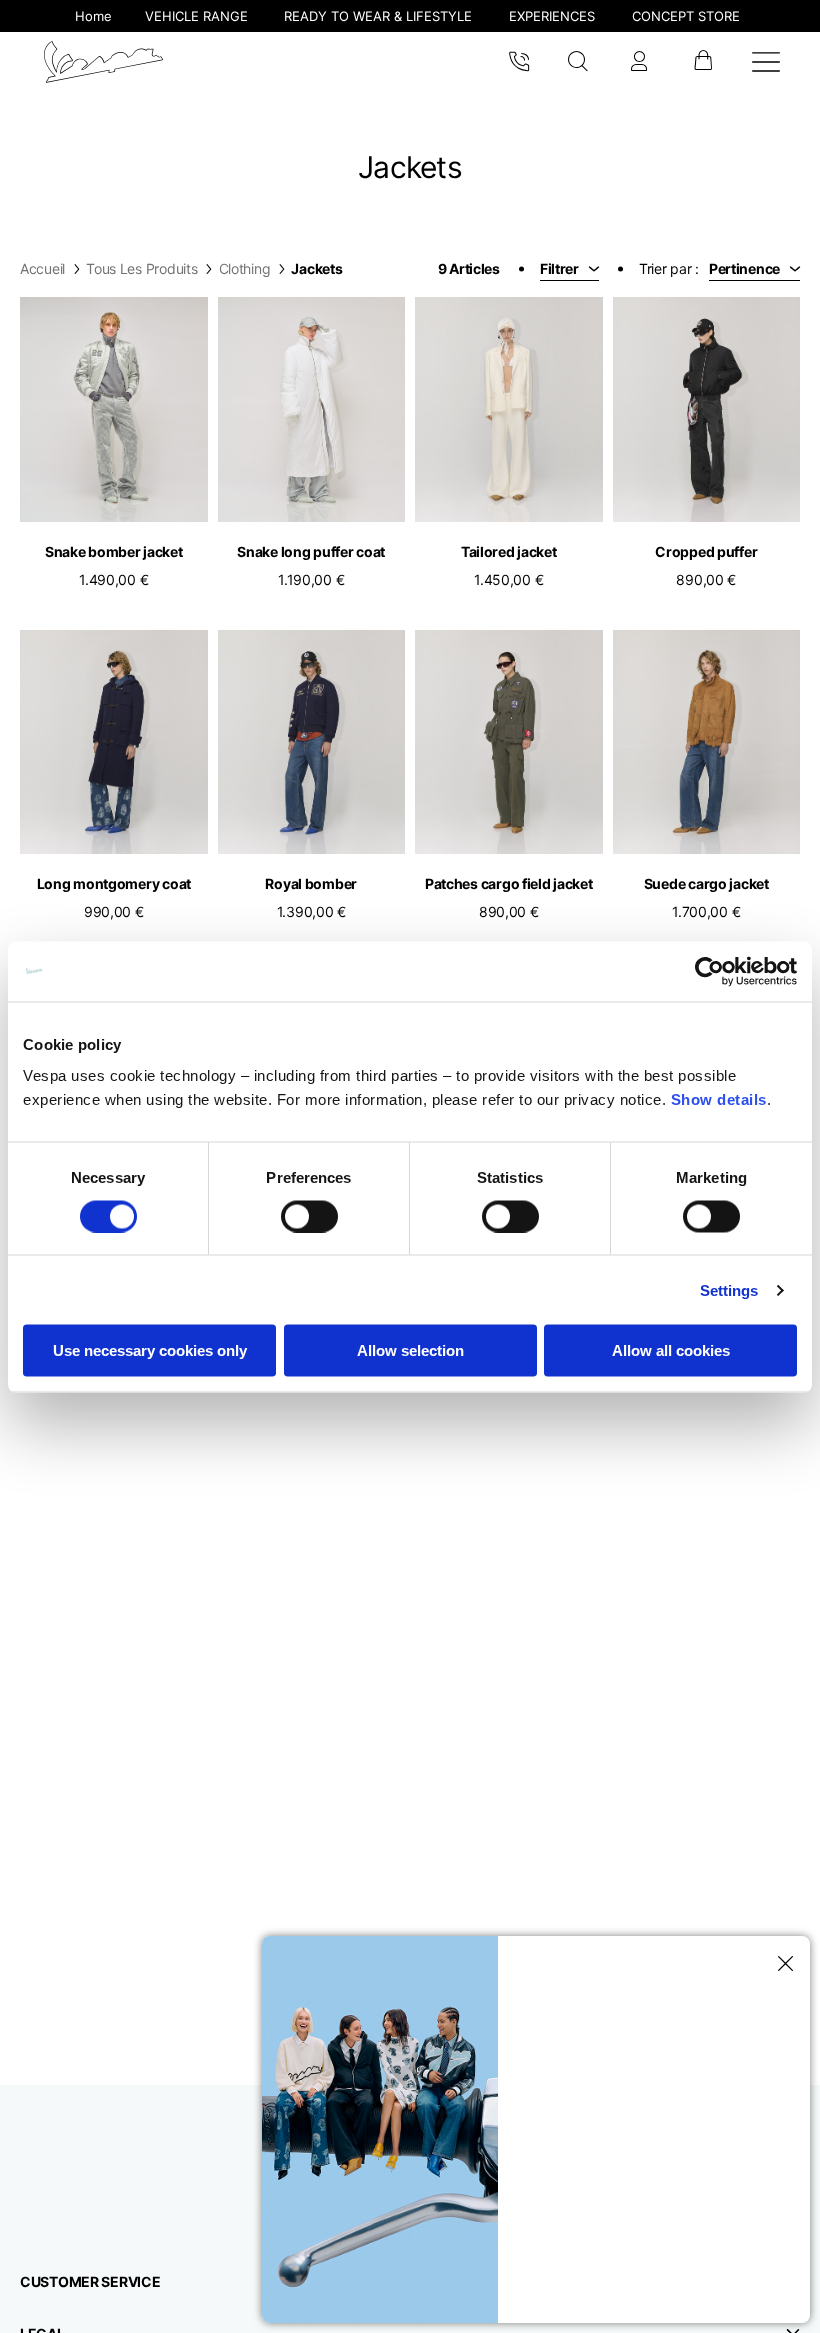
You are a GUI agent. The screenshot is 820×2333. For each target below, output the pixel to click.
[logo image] (103, 62)
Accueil (42, 268)
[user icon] (639, 62)
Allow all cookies (671, 1350)
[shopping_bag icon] (702, 62)
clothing (245, 268)
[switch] (309, 1216)
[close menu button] (782, 1964)
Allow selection (410, 1350)
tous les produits (141, 268)
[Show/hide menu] (766, 62)
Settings (729, 1289)
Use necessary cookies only (150, 1350)
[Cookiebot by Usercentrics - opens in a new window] (709, 971)
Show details (719, 1099)
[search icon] (578, 62)
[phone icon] (519, 62)
